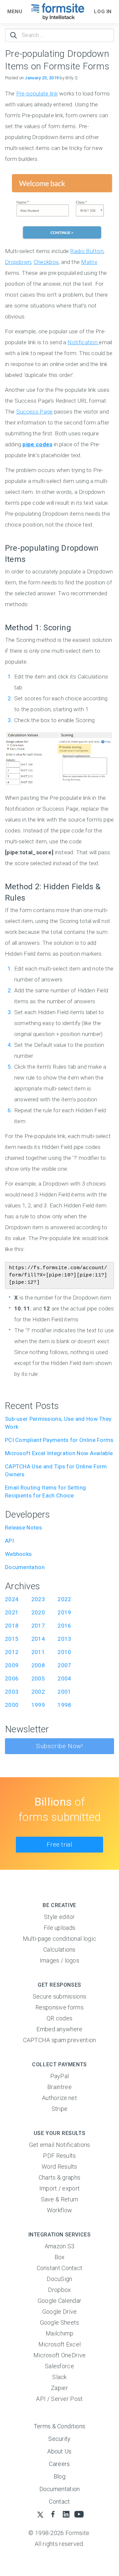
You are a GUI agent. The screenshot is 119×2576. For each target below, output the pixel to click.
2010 (64, 1652)
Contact (59, 2502)
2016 (64, 1626)
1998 (64, 1705)
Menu (15, 12)
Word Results (59, 2167)
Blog (59, 2476)
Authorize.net (59, 2098)
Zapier (59, 2388)
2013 (64, 1639)
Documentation (25, 1567)
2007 (64, 1665)
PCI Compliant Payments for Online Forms (59, 1440)
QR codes (59, 2018)
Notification (83, 342)
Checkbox (46, 262)
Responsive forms (59, 2007)
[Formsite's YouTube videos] (79, 2514)
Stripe (60, 2109)
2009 (12, 1665)
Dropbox (59, 2290)
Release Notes (23, 1527)
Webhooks (18, 1554)
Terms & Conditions (59, 2426)
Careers (59, 2464)
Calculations (59, 1950)
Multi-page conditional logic (59, 1939)
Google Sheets (60, 2322)
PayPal (60, 2076)
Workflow (59, 2210)
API (9, 1541)
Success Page (35, 412)
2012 (12, 1652)
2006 (12, 1678)
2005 (38, 1678)
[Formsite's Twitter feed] (40, 2514)
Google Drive (60, 2312)
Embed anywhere (59, 2029)
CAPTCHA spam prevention (60, 2040)
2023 (38, 1599)
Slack (59, 2377)
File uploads (60, 1928)
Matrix (89, 262)
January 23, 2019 (42, 78)
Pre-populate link (37, 93)
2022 (64, 1599)
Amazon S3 (60, 2246)
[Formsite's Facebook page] (53, 2514)
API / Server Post (59, 2399)
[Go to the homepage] (58, 12)
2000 (12, 1705)
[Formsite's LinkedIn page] (66, 2514)
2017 (38, 1626)
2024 (12, 1599)
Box (60, 2257)
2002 (38, 1692)
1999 (38, 1705)
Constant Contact (60, 2268)
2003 (12, 1692)
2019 (64, 1612)
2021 (12, 1612)
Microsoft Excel (60, 2344)
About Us (59, 2451)
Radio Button (87, 251)
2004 (64, 1678)
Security (59, 2439)
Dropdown (18, 262)
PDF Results (59, 2156)
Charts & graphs (60, 2177)
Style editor (59, 1917)
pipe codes (37, 444)
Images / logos (59, 1960)
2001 (64, 1692)
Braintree (59, 2087)
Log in (103, 12)
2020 (38, 1612)
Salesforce (59, 2366)
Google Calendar (60, 2301)
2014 (38, 1639)
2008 (38, 1665)
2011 (38, 1652)
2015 (12, 1639)
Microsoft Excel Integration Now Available (59, 1453)
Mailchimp (59, 2333)
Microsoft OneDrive (59, 2355)
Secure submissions (59, 1996)
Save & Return (60, 2199)
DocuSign (59, 2279)
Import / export (60, 2188)
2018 (12, 1626)
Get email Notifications (60, 2145)
